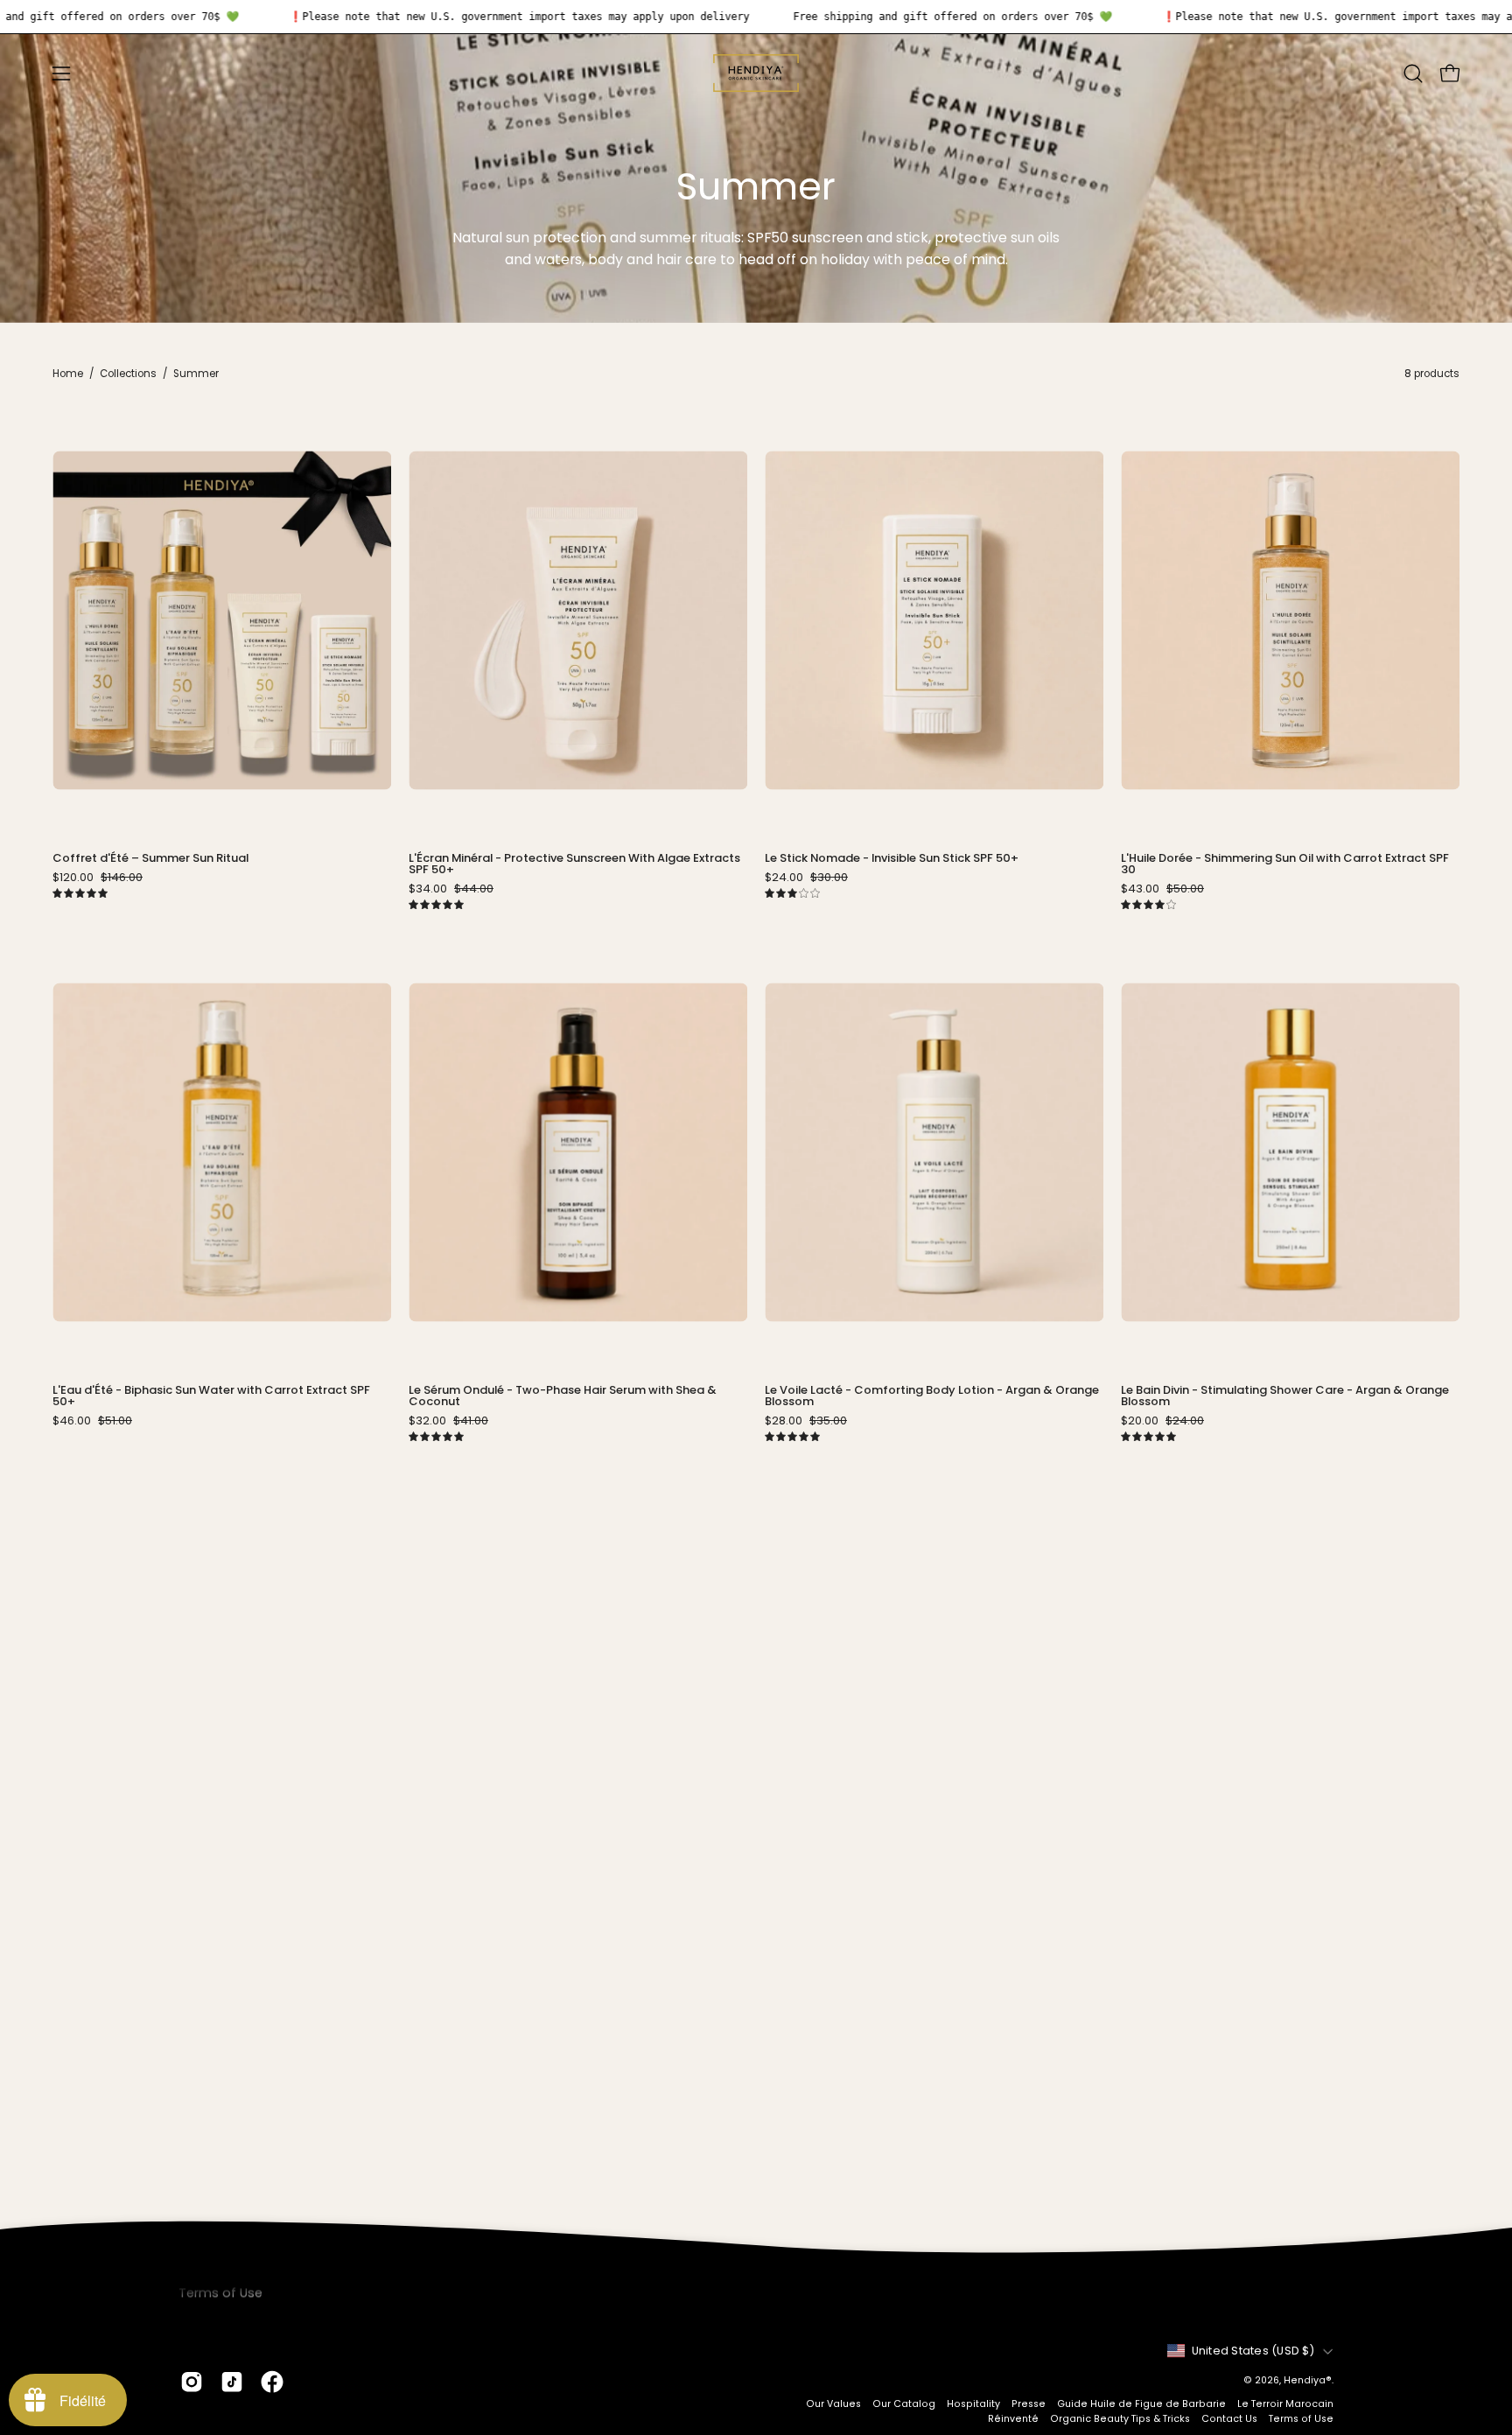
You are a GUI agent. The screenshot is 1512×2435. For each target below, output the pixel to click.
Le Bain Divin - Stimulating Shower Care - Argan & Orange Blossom (1285, 1396)
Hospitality (973, 2404)
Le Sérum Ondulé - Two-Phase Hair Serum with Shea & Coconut (563, 1396)
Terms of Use (1301, 2419)
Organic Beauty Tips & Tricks (1120, 2419)
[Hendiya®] (756, 73)
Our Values (833, 2404)
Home (68, 374)
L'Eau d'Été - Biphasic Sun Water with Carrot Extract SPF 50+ (211, 1396)
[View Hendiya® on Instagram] (192, 2382)
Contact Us (1229, 2419)
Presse (1029, 2404)
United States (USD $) (1253, 2351)
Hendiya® (1308, 2380)
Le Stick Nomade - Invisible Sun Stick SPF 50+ (892, 859)
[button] (1413, 73)
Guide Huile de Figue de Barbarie (1141, 2404)
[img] (80, 894)
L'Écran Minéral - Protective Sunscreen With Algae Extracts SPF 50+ (574, 864)
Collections (128, 374)
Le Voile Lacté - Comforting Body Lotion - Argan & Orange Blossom (932, 1396)
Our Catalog (904, 2404)
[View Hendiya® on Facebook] (272, 2382)
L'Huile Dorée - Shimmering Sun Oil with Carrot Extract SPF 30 (1285, 864)
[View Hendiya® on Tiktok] (232, 2382)
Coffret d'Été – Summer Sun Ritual (150, 859)
